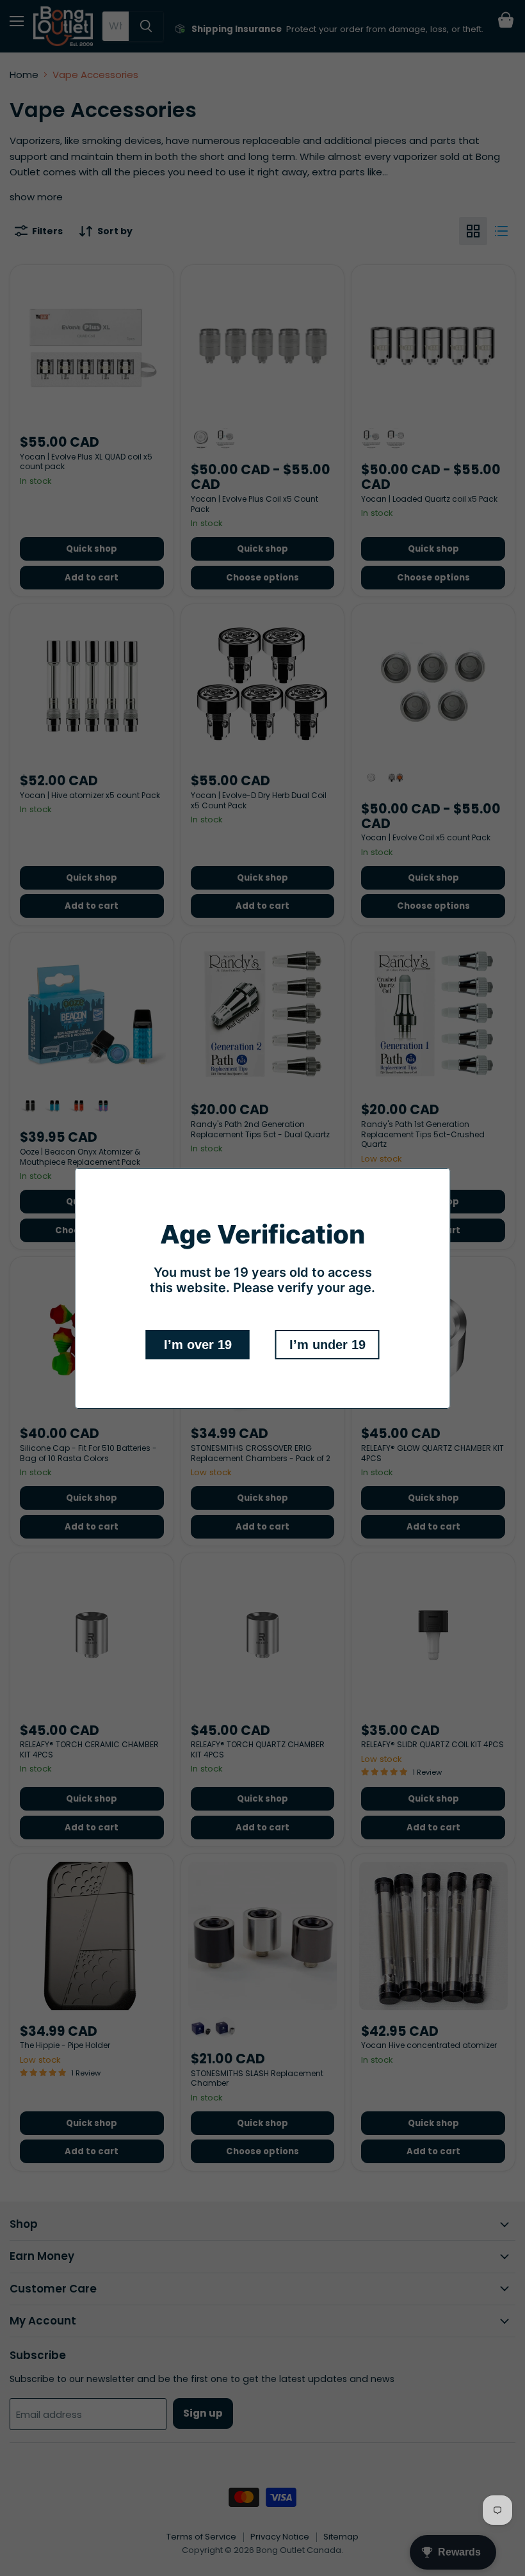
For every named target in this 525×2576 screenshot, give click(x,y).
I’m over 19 (198, 1345)
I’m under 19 (327, 1345)
